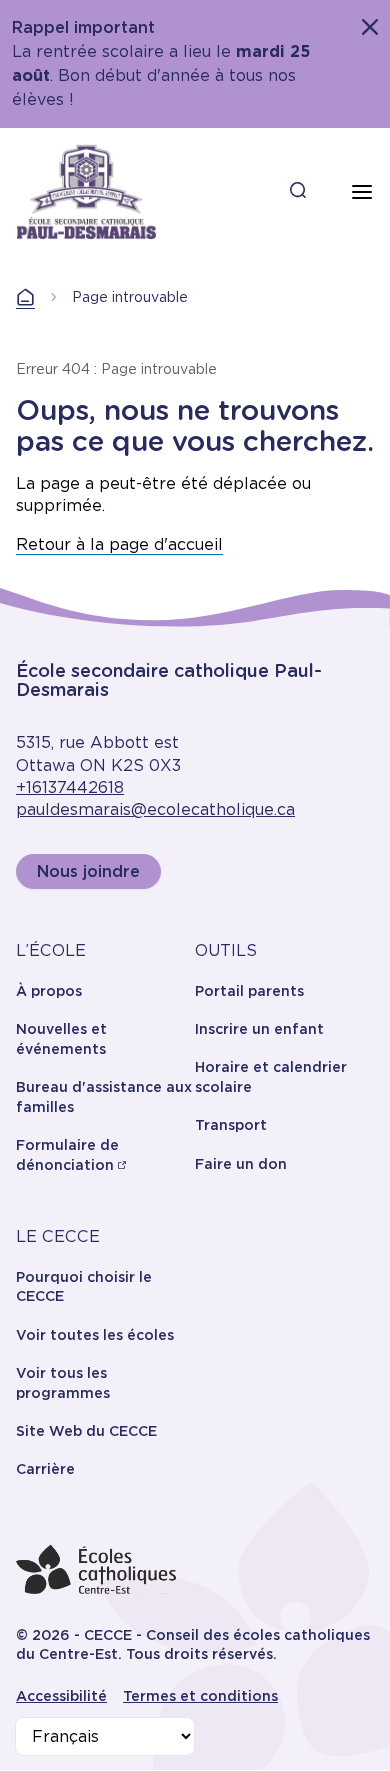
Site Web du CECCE (86, 1431)
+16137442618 (70, 787)
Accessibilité (61, 1696)
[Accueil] (86, 192)
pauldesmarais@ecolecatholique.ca (155, 809)
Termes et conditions (200, 1696)
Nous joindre (88, 871)
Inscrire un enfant (259, 1029)
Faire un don (241, 1164)
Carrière (45, 1469)
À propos (49, 991)
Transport (231, 1125)
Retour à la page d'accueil (119, 544)
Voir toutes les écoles (95, 1335)
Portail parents (249, 991)
